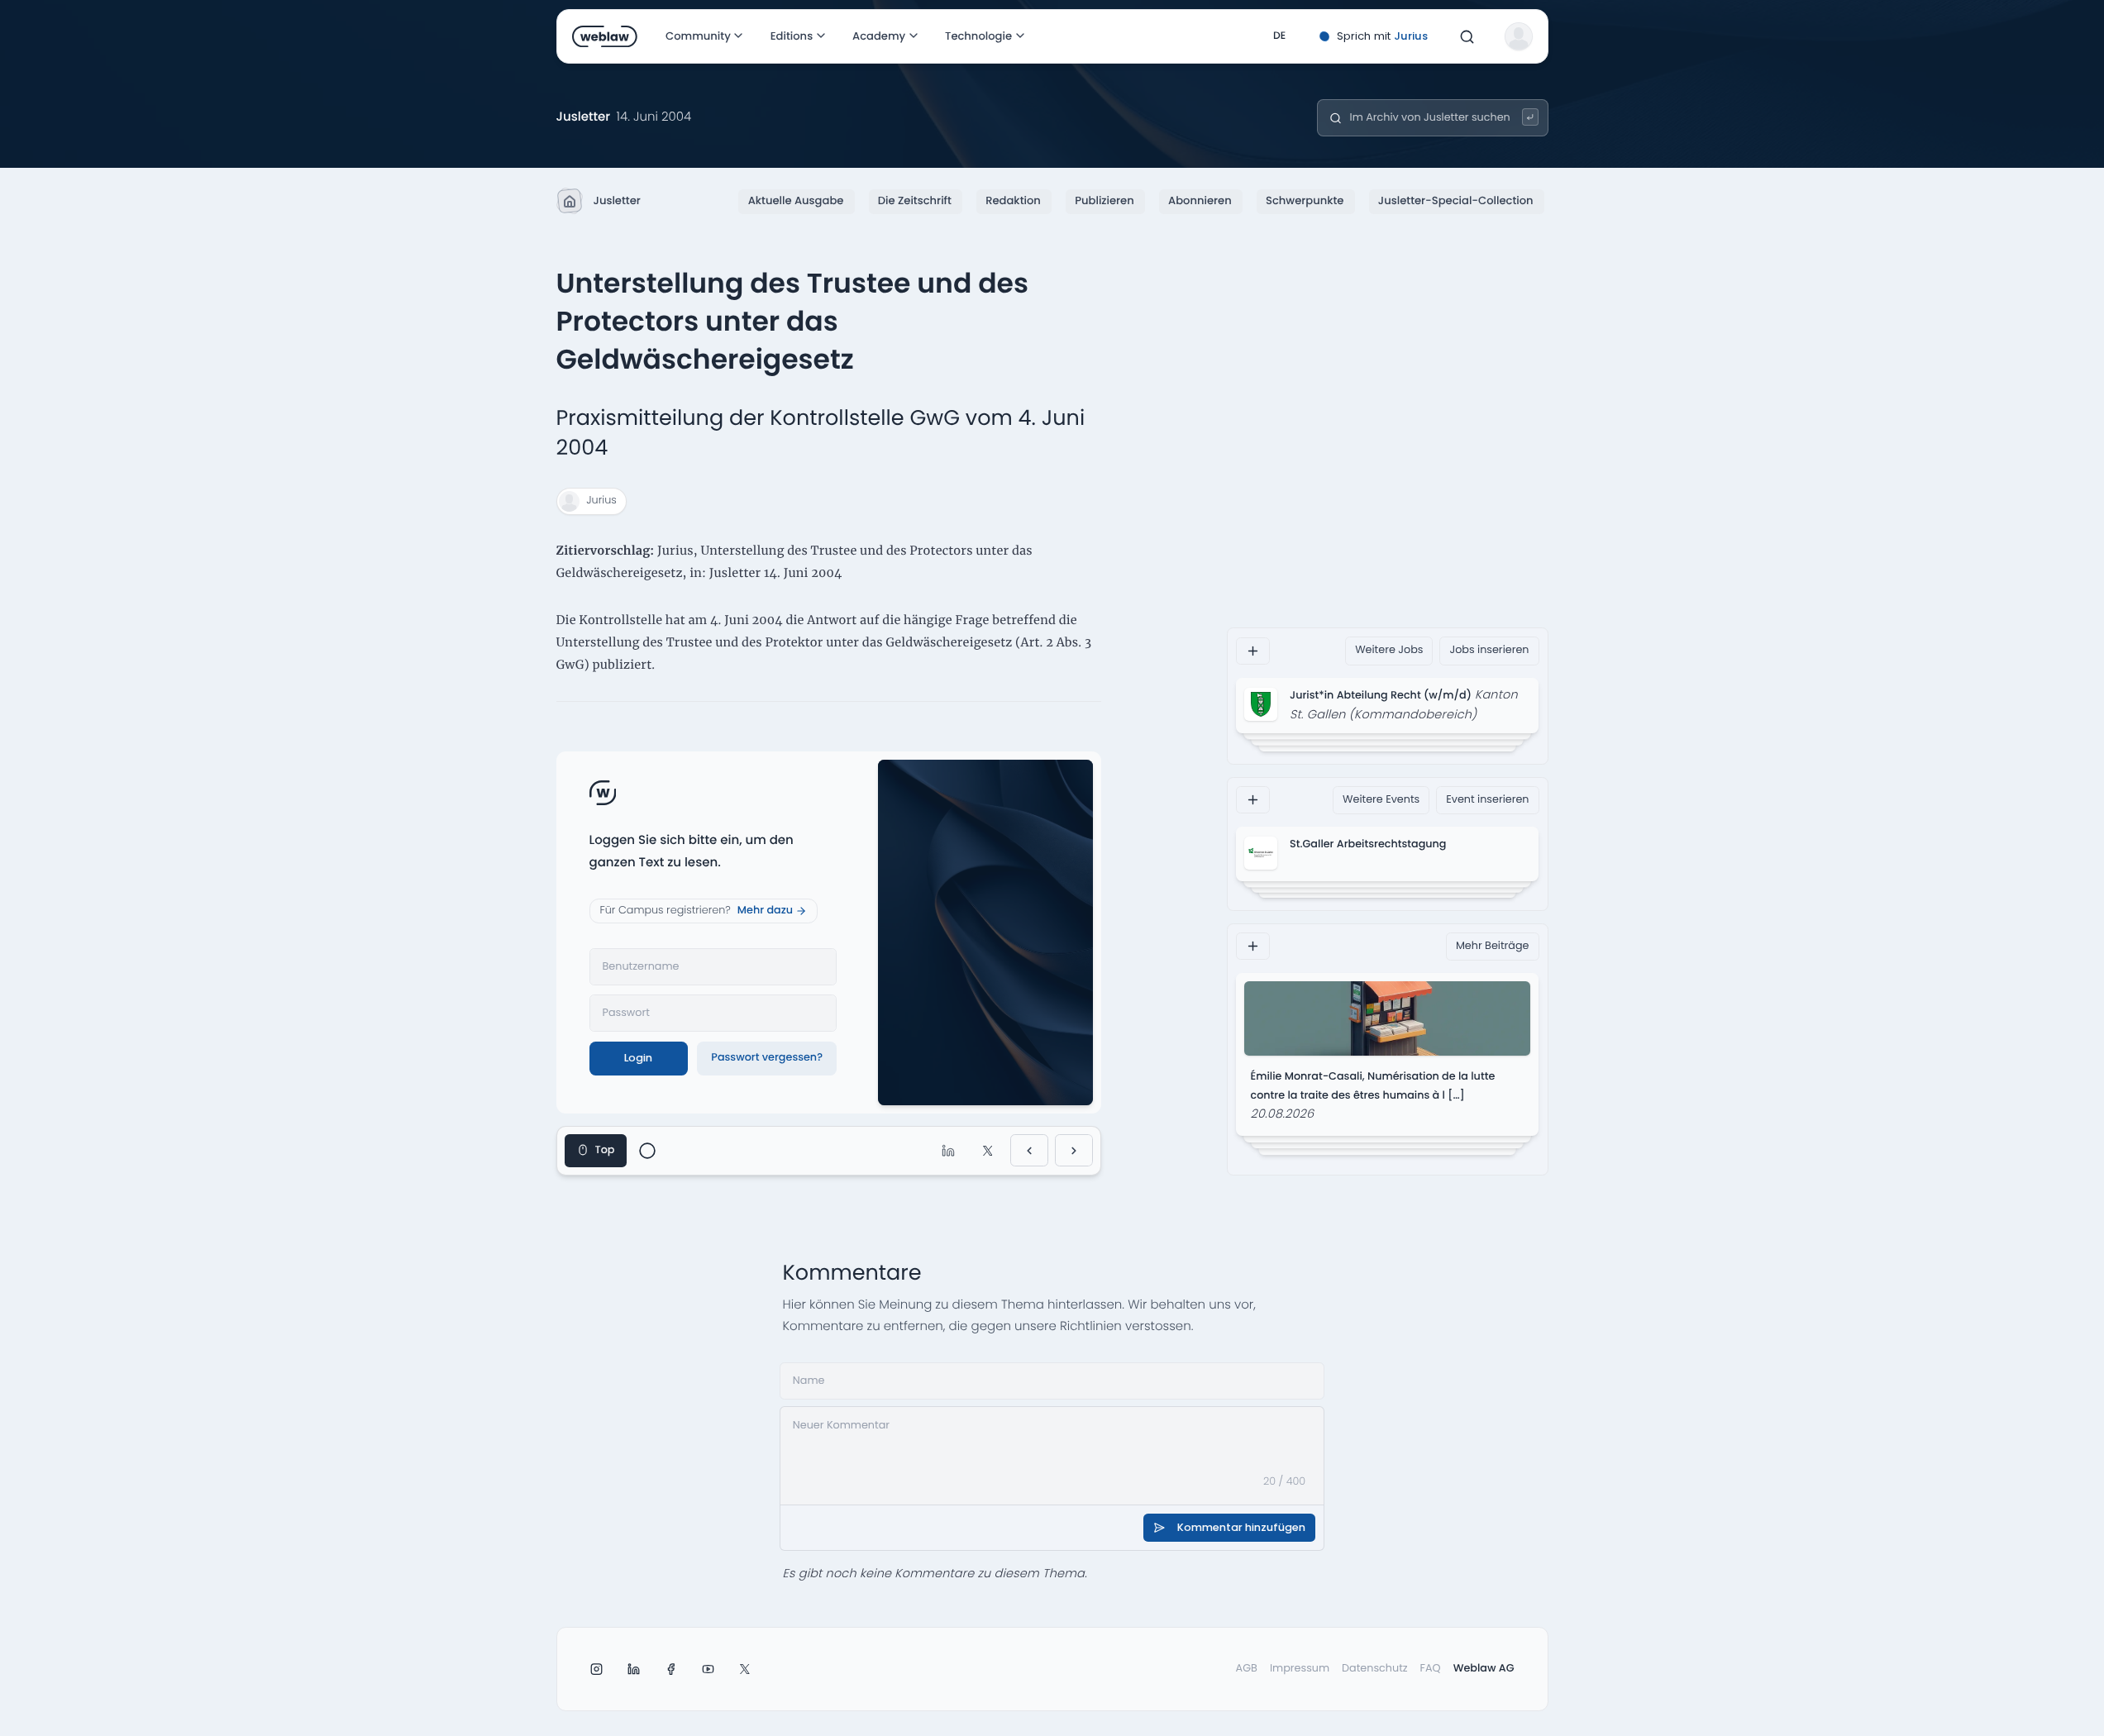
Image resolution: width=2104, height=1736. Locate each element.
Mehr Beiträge (1493, 946)
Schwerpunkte (1305, 200)
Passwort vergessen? (767, 1058)
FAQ (1431, 1669)
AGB (1247, 1669)
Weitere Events (1381, 800)
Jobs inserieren (1489, 650)
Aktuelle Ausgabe (796, 200)
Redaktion (1013, 200)
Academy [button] (879, 36)
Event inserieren (1487, 800)
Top (605, 1150)
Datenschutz (1375, 1669)
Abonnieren (1200, 200)
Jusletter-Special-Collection (1456, 200)
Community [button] (698, 36)
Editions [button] (791, 36)
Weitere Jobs (1389, 650)
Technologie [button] (978, 36)
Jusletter (617, 200)
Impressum (1300, 1669)
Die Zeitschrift (915, 200)
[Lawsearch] (1531, 117)
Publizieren (1104, 200)
